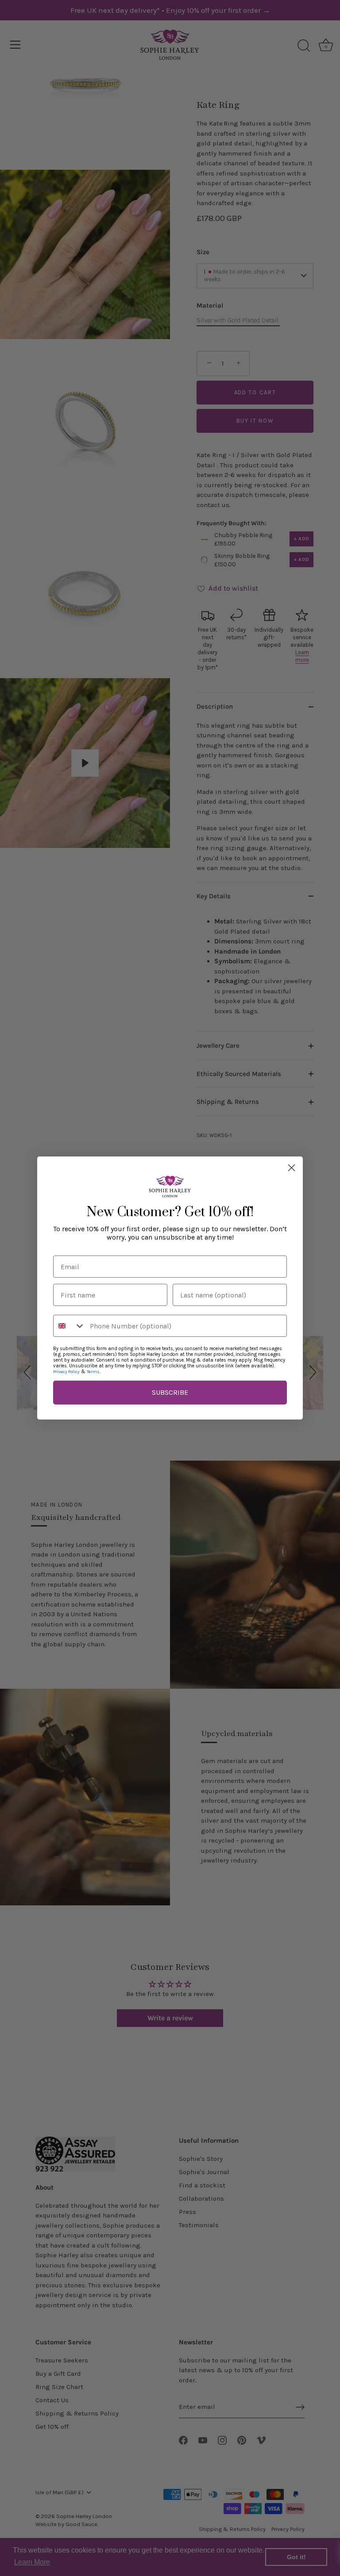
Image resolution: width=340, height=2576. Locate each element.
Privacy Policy (66, 1372)
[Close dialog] (292, 1168)
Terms (93, 1372)
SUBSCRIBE (170, 1392)
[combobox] (70, 1326)
